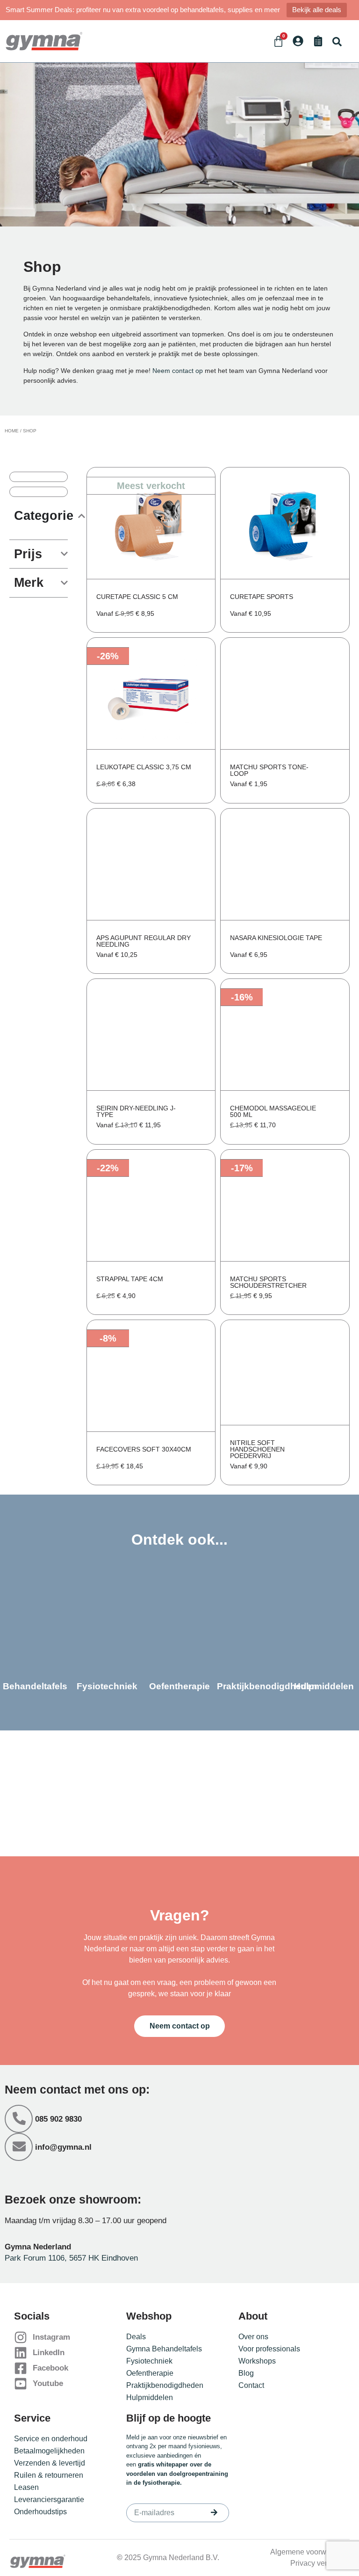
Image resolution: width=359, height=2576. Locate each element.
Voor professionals (269, 2349)
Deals (136, 2337)
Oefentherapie (150, 2373)
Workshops (257, 2361)
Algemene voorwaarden (310, 2552)
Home (12, 431)
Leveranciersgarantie (49, 2499)
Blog (246, 2373)
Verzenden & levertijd (50, 2463)
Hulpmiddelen (150, 2397)
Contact (251, 2385)
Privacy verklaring (320, 2563)
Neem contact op (178, 371)
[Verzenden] (214, 2512)
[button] (337, 41)
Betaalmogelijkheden (49, 2451)
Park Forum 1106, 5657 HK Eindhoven (71, 2258)
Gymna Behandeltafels (164, 2349)
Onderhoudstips (40, 2512)
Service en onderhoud (51, 2439)
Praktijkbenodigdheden (165, 2385)
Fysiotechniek (149, 2361)
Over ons (253, 2337)
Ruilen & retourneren (49, 2475)
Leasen (26, 2487)
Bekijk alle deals (317, 10)
